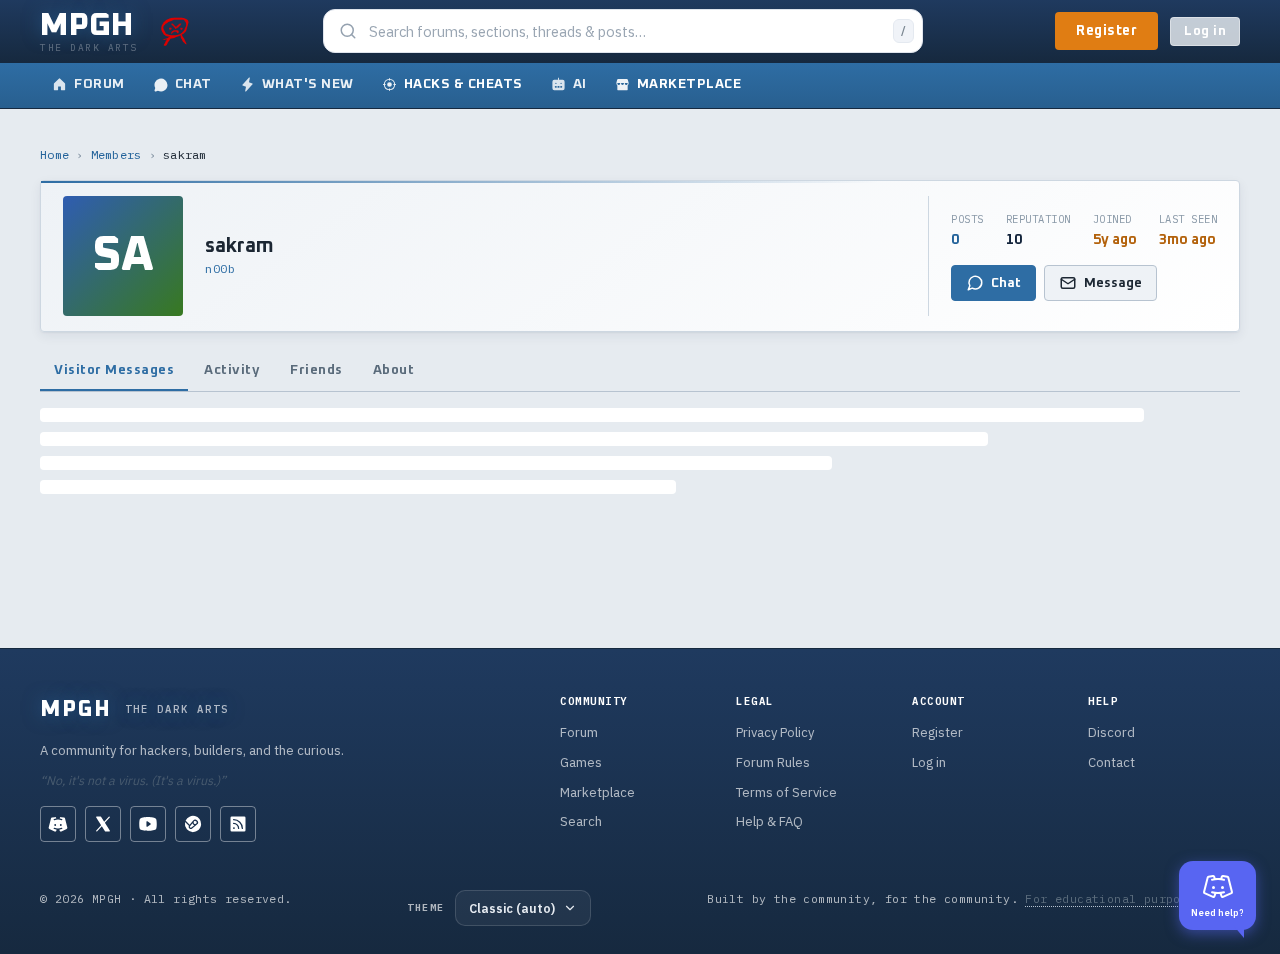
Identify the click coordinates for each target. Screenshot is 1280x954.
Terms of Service (786, 792)
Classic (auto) (512, 908)
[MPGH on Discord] (58, 824)
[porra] (175, 31)
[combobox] (625, 31)
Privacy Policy (775, 732)
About (394, 370)
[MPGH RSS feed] (238, 824)
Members (116, 154)
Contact (1111, 762)
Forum (579, 732)
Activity (232, 370)
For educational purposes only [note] (1132, 898)
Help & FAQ (769, 821)
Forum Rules (773, 762)
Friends (316, 370)
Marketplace (597, 792)
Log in (1205, 31)
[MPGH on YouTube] (148, 824)
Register (1106, 31)
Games (581, 762)
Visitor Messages (114, 370)
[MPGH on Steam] (193, 824)
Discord (1111, 732)
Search (581, 821)
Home (54, 154)
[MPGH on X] (103, 824)
